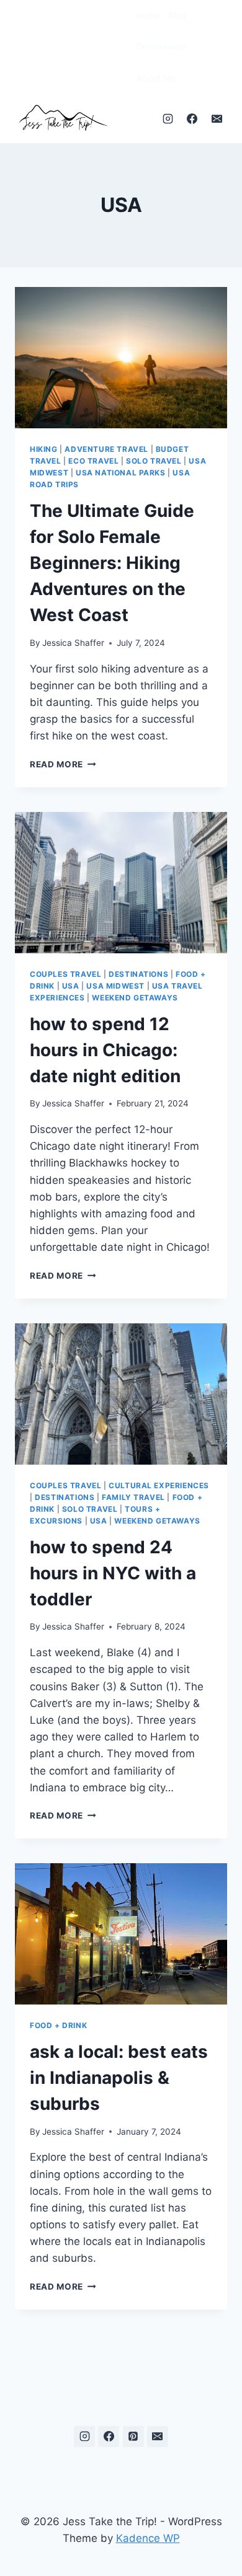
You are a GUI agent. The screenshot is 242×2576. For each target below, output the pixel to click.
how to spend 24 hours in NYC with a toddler (113, 1573)
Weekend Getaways (135, 998)
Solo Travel (154, 461)
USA (71, 986)
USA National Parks (121, 473)
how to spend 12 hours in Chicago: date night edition (105, 1050)
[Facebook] (192, 118)
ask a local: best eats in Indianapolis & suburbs (119, 2078)
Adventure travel (106, 449)
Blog (178, 15)
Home (148, 15)
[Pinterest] (133, 2437)
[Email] (217, 118)
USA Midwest (115, 986)
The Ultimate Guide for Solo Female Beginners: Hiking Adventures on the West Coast (112, 563)
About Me (156, 78)
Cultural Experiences (159, 1485)
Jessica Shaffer (73, 643)
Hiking (44, 449)
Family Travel (133, 1497)
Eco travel (93, 461)
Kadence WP (148, 2538)
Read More (63, 764)
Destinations (161, 46)
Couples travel (65, 974)
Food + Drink (58, 2025)
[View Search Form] (121, 47)
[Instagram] (168, 118)
